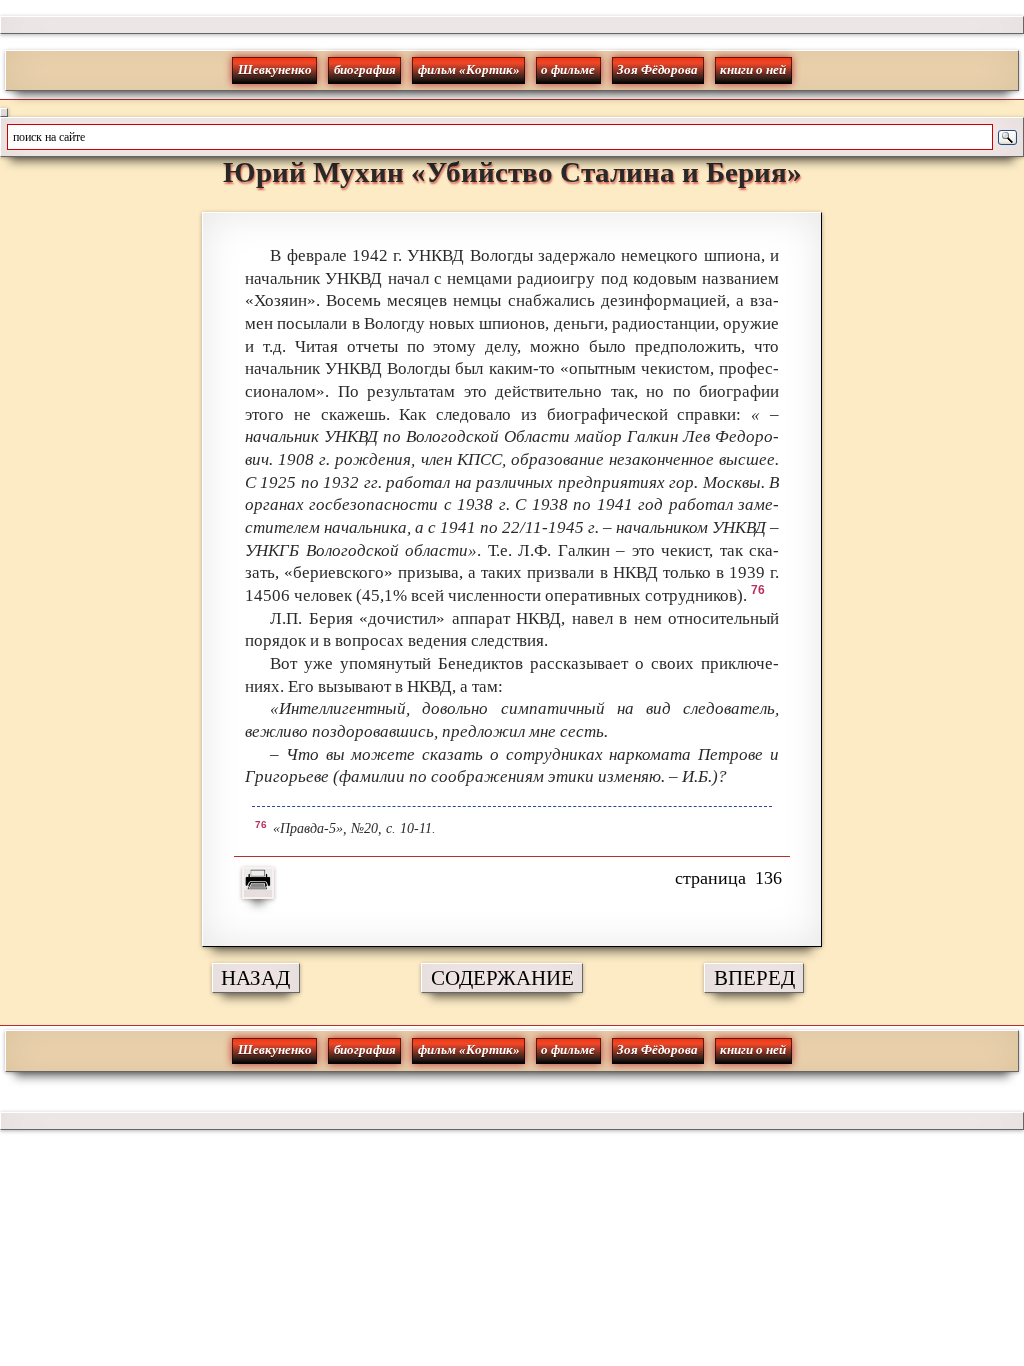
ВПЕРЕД (754, 977)
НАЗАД (255, 977)
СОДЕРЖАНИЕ (502, 977)
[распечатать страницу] (258, 883)
